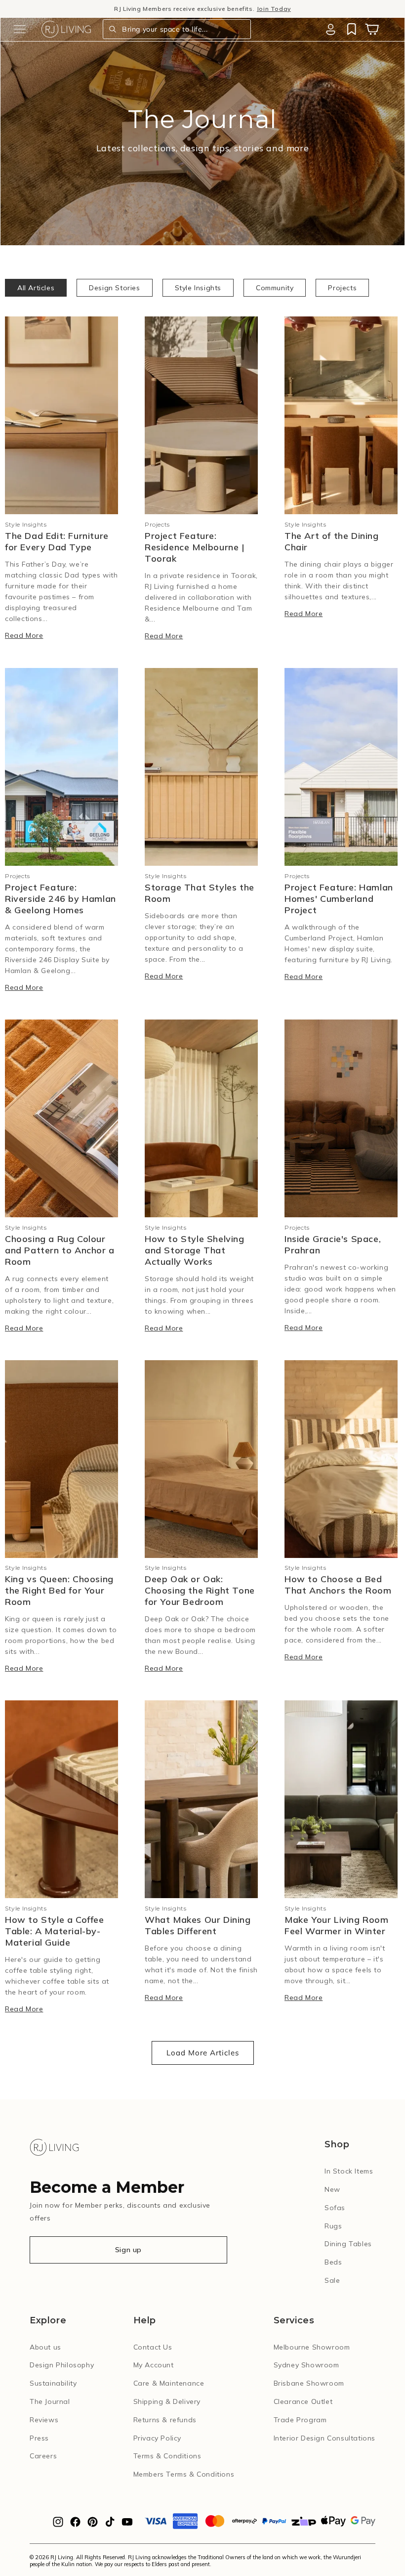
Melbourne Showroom (312, 2347)
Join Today (274, 9)
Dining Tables (348, 2244)
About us (45, 2347)
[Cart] (372, 29)
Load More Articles (203, 2053)
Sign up (128, 2250)
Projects (342, 288)
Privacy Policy (157, 2438)
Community (275, 288)
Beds (333, 2262)
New (332, 2189)
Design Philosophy (62, 2365)
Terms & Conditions (167, 2456)
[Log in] (330, 29)
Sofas (335, 2208)
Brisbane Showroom (309, 2383)
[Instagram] (58, 2525)
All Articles (36, 288)
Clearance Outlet (303, 2401)
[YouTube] (127, 2525)
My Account (154, 2365)
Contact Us (153, 2347)
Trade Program (300, 2420)
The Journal (50, 2401)
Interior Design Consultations (324, 2438)
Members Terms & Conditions (184, 2474)
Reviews (44, 2420)
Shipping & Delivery (167, 2401)
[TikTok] (110, 2525)
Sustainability (53, 2383)
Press (39, 2438)
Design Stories (114, 288)
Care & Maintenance (169, 2383)
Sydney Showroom (306, 2365)
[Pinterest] (93, 2525)
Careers (43, 2456)
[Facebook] (75, 2525)
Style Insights (198, 288)
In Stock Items (349, 2171)
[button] (20, 29)
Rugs (333, 2226)
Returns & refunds (165, 2420)
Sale (332, 2280)
